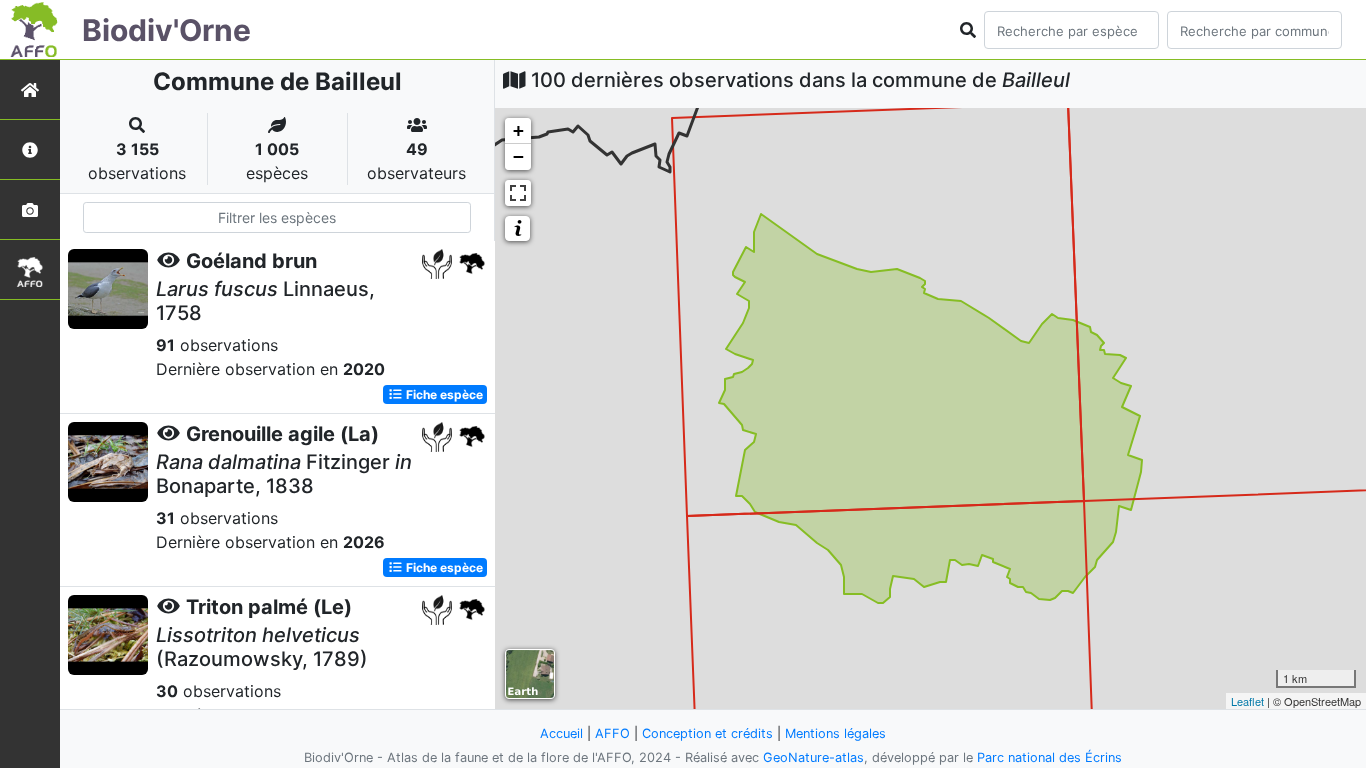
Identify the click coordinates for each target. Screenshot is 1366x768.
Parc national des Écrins (1049, 757)
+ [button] (518, 130)
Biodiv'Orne (166, 30)
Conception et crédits (707, 733)
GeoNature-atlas (813, 757)
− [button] (518, 156)
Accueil (561, 733)
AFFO (612, 733)
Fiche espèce (443, 394)
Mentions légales (835, 733)
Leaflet (1247, 701)
